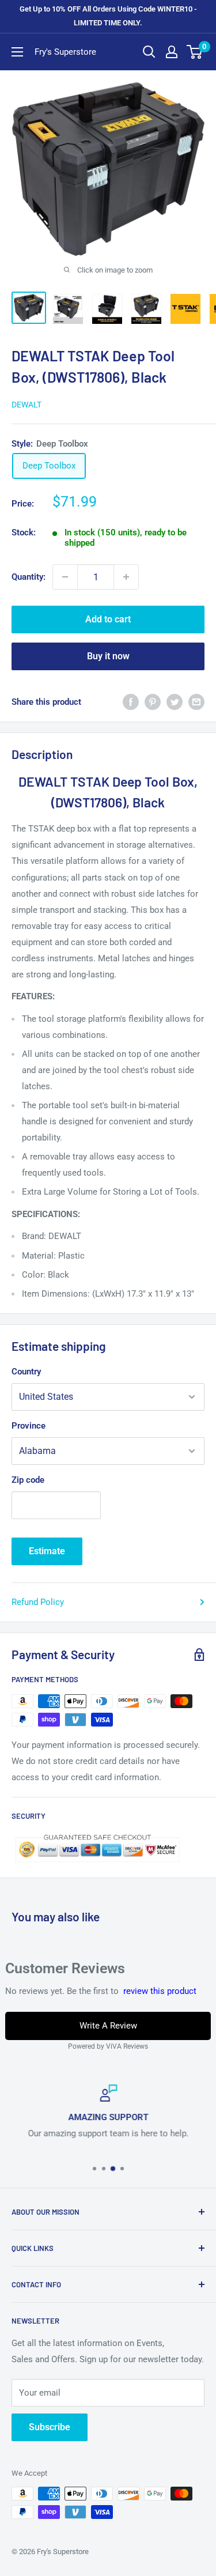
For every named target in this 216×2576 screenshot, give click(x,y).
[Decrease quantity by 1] (65, 577)
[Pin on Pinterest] (153, 702)
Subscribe (50, 2427)
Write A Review (108, 2026)
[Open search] (149, 52)
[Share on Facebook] (131, 702)
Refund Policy (38, 1602)
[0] (195, 52)
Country (26, 1372)
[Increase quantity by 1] (126, 577)
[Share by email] (196, 702)
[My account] (172, 52)
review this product (160, 1991)
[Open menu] (17, 52)
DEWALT (26, 405)
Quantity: (29, 577)
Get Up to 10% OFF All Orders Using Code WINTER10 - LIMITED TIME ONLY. (108, 16)
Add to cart (108, 619)
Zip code (28, 1480)
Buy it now (108, 656)
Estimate (47, 1551)
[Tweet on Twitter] (175, 702)
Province (29, 1426)
